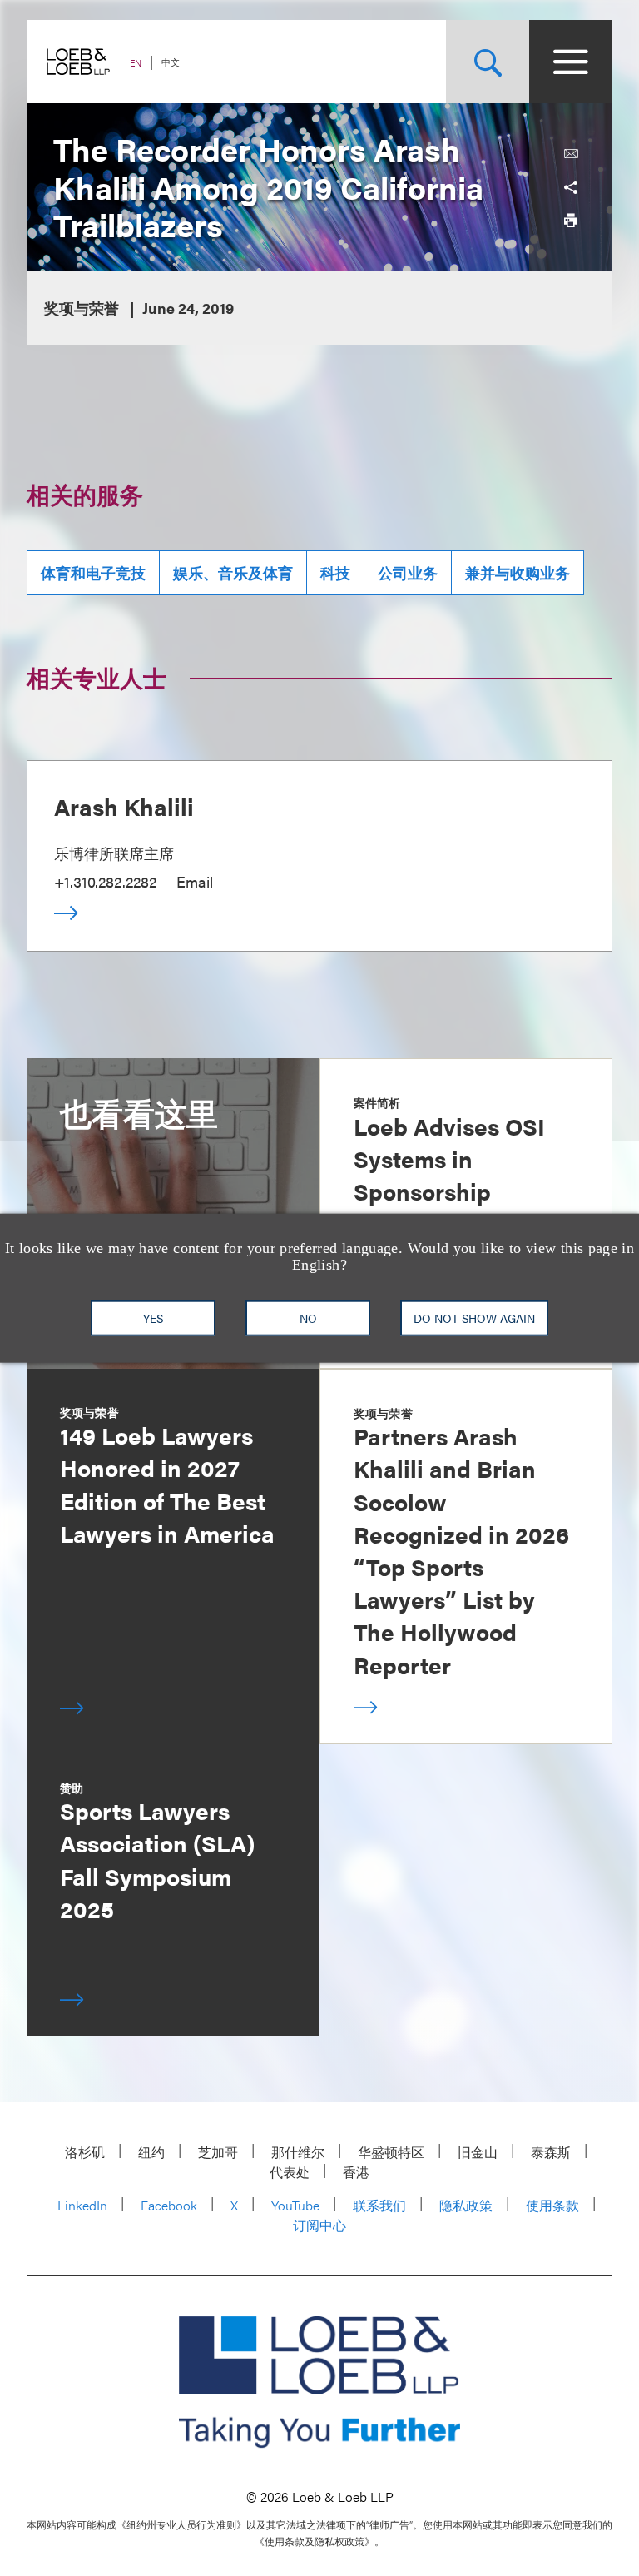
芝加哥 (218, 2152)
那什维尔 (298, 2152)
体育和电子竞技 (93, 572)
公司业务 (408, 572)
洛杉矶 (85, 2152)
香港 (356, 2172)
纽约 (151, 2152)
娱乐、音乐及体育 (233, 572)
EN (136, 63)
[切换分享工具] (571, 187)
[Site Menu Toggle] (571, 62)
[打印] (571, 221)
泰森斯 (551, 2152)
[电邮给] (571, 154)
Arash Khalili (124, 806)
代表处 (290, 2172)
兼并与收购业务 (518, 572)
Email (195, 881)
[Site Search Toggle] (488, 62)
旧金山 (478, 2152)
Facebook (169, 2205)
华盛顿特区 (391, 2152)
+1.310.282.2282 (105, 881)
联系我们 (379, 2205)
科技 (335, 572)
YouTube (295, 2205)
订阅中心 (319, 2225)
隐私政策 (466, 2205)
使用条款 (552, 2205)
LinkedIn (82, 2205)
